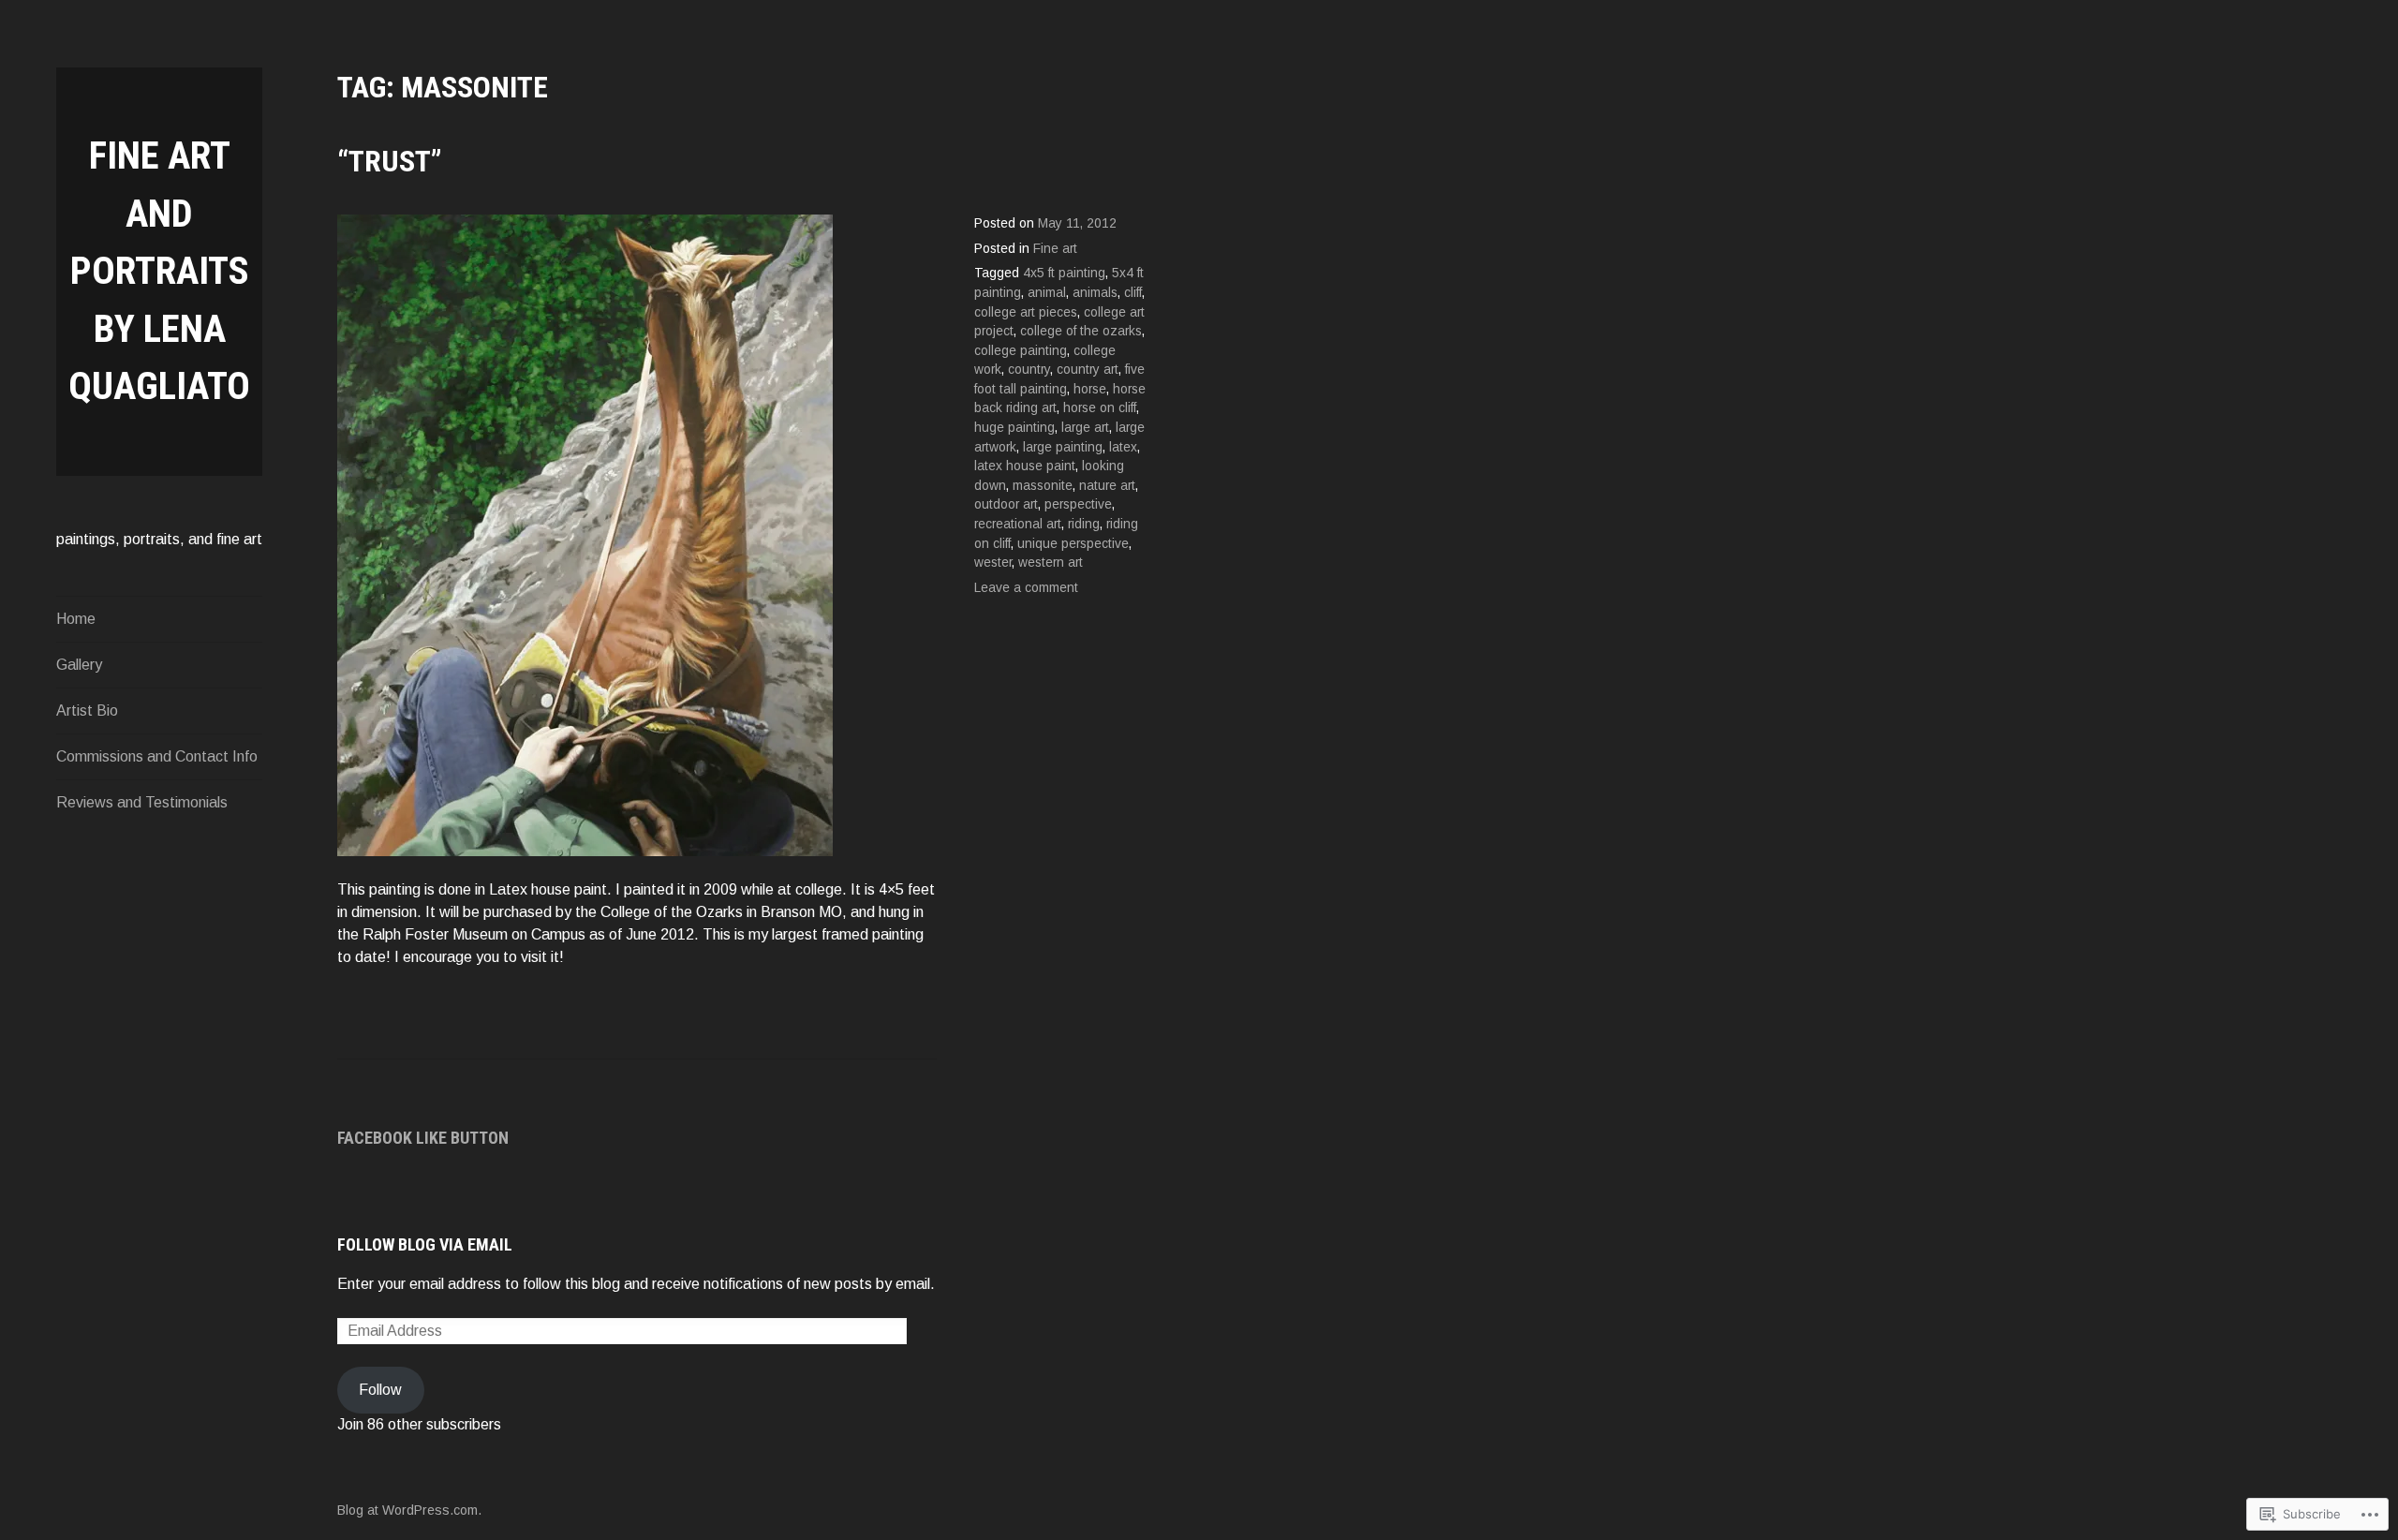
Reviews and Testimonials (142, 802)
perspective (1078, 504)
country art (1088, 370)
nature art (1107, 486)
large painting (1063, 447)
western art (1051, 563)
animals (1095, 293)
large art (1085, 428)
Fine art (1055, 249)
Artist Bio (87, 711)
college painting (1021, 351)
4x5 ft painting (1064, 273)
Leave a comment (1026, 588)
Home (76, 619)
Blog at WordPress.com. (409, 1510)
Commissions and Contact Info (157, 756)
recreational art (1018, 524)
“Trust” (390, 161)
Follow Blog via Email (425, 1244)
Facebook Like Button (423, 1138)
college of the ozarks (1081, 331)
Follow (380, 1390)
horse (1090, 389)
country (1029, 370)
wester (993, 563)
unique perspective (1073, 544)
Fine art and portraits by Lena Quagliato (159, 271)
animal (1047, 293)
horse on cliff (1100, 408)
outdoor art (1006, 504)
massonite (1043, 486)
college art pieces (1026, 312)
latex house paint (1025, 466)
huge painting (1014, 428)
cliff (1133, 293)
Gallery (79, 665)
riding (1084, 524)
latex (1123, 447)
